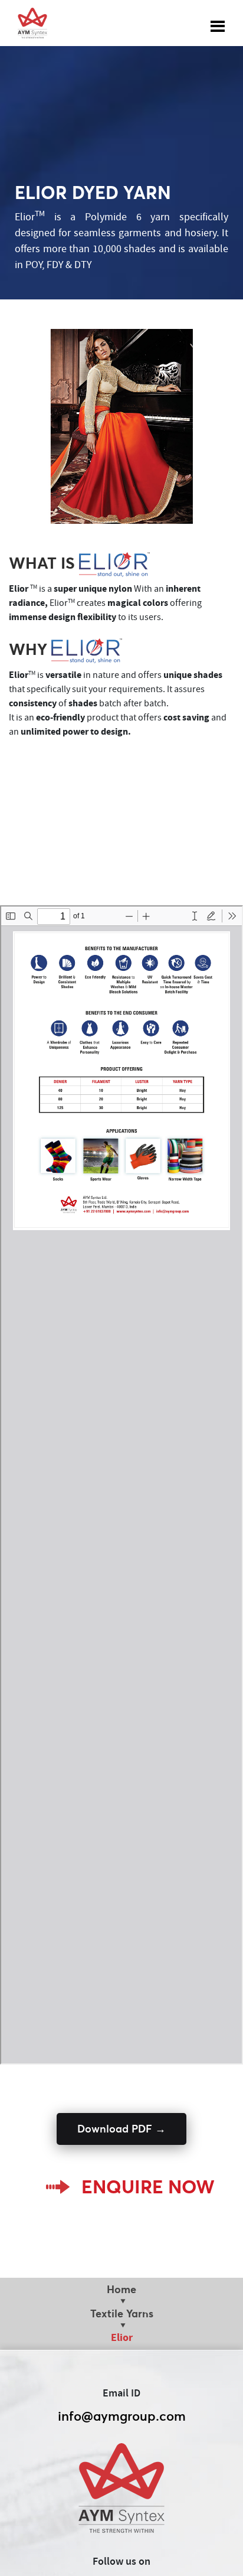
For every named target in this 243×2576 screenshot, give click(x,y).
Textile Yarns (122, 2313)
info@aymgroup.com (122, 2416)
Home (121, 2289)
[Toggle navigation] (218, 23)
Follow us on (121, 2562)
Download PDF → (121, 2129)
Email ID (121, 2394)
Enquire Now (148, 2187)
